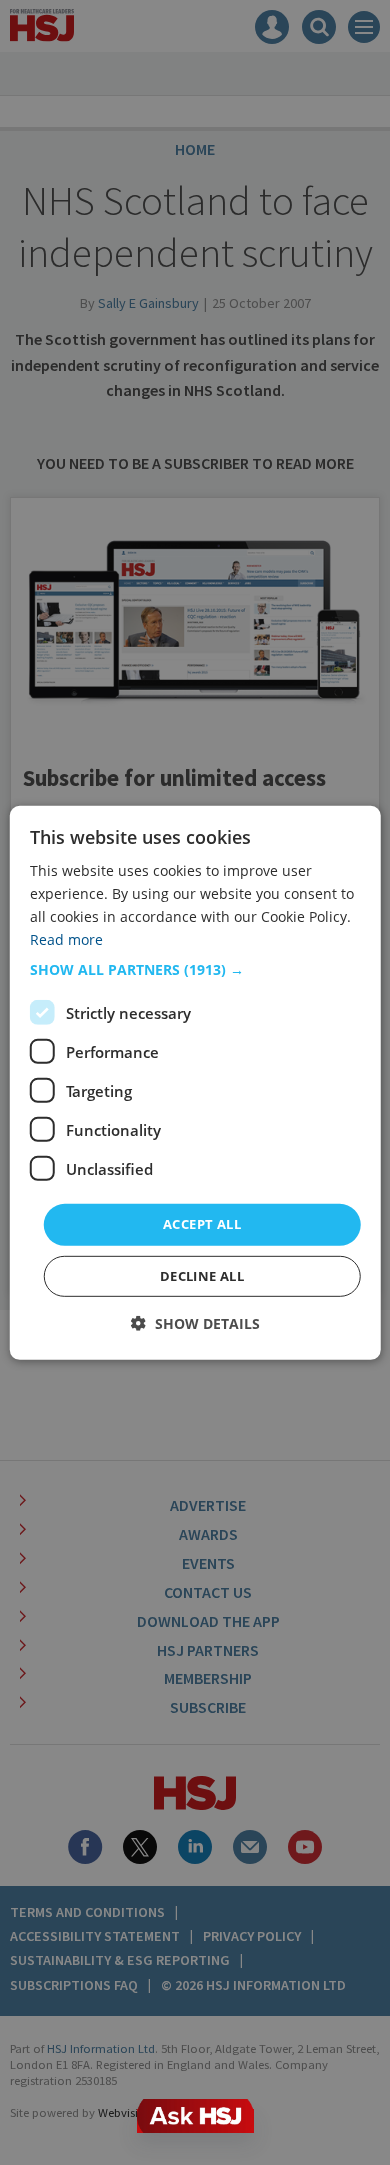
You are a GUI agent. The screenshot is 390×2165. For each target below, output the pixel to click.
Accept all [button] (202, 1224)
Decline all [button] (202, 1276)
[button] (195, 970)
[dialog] (195, 1082)
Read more (66, 939)
